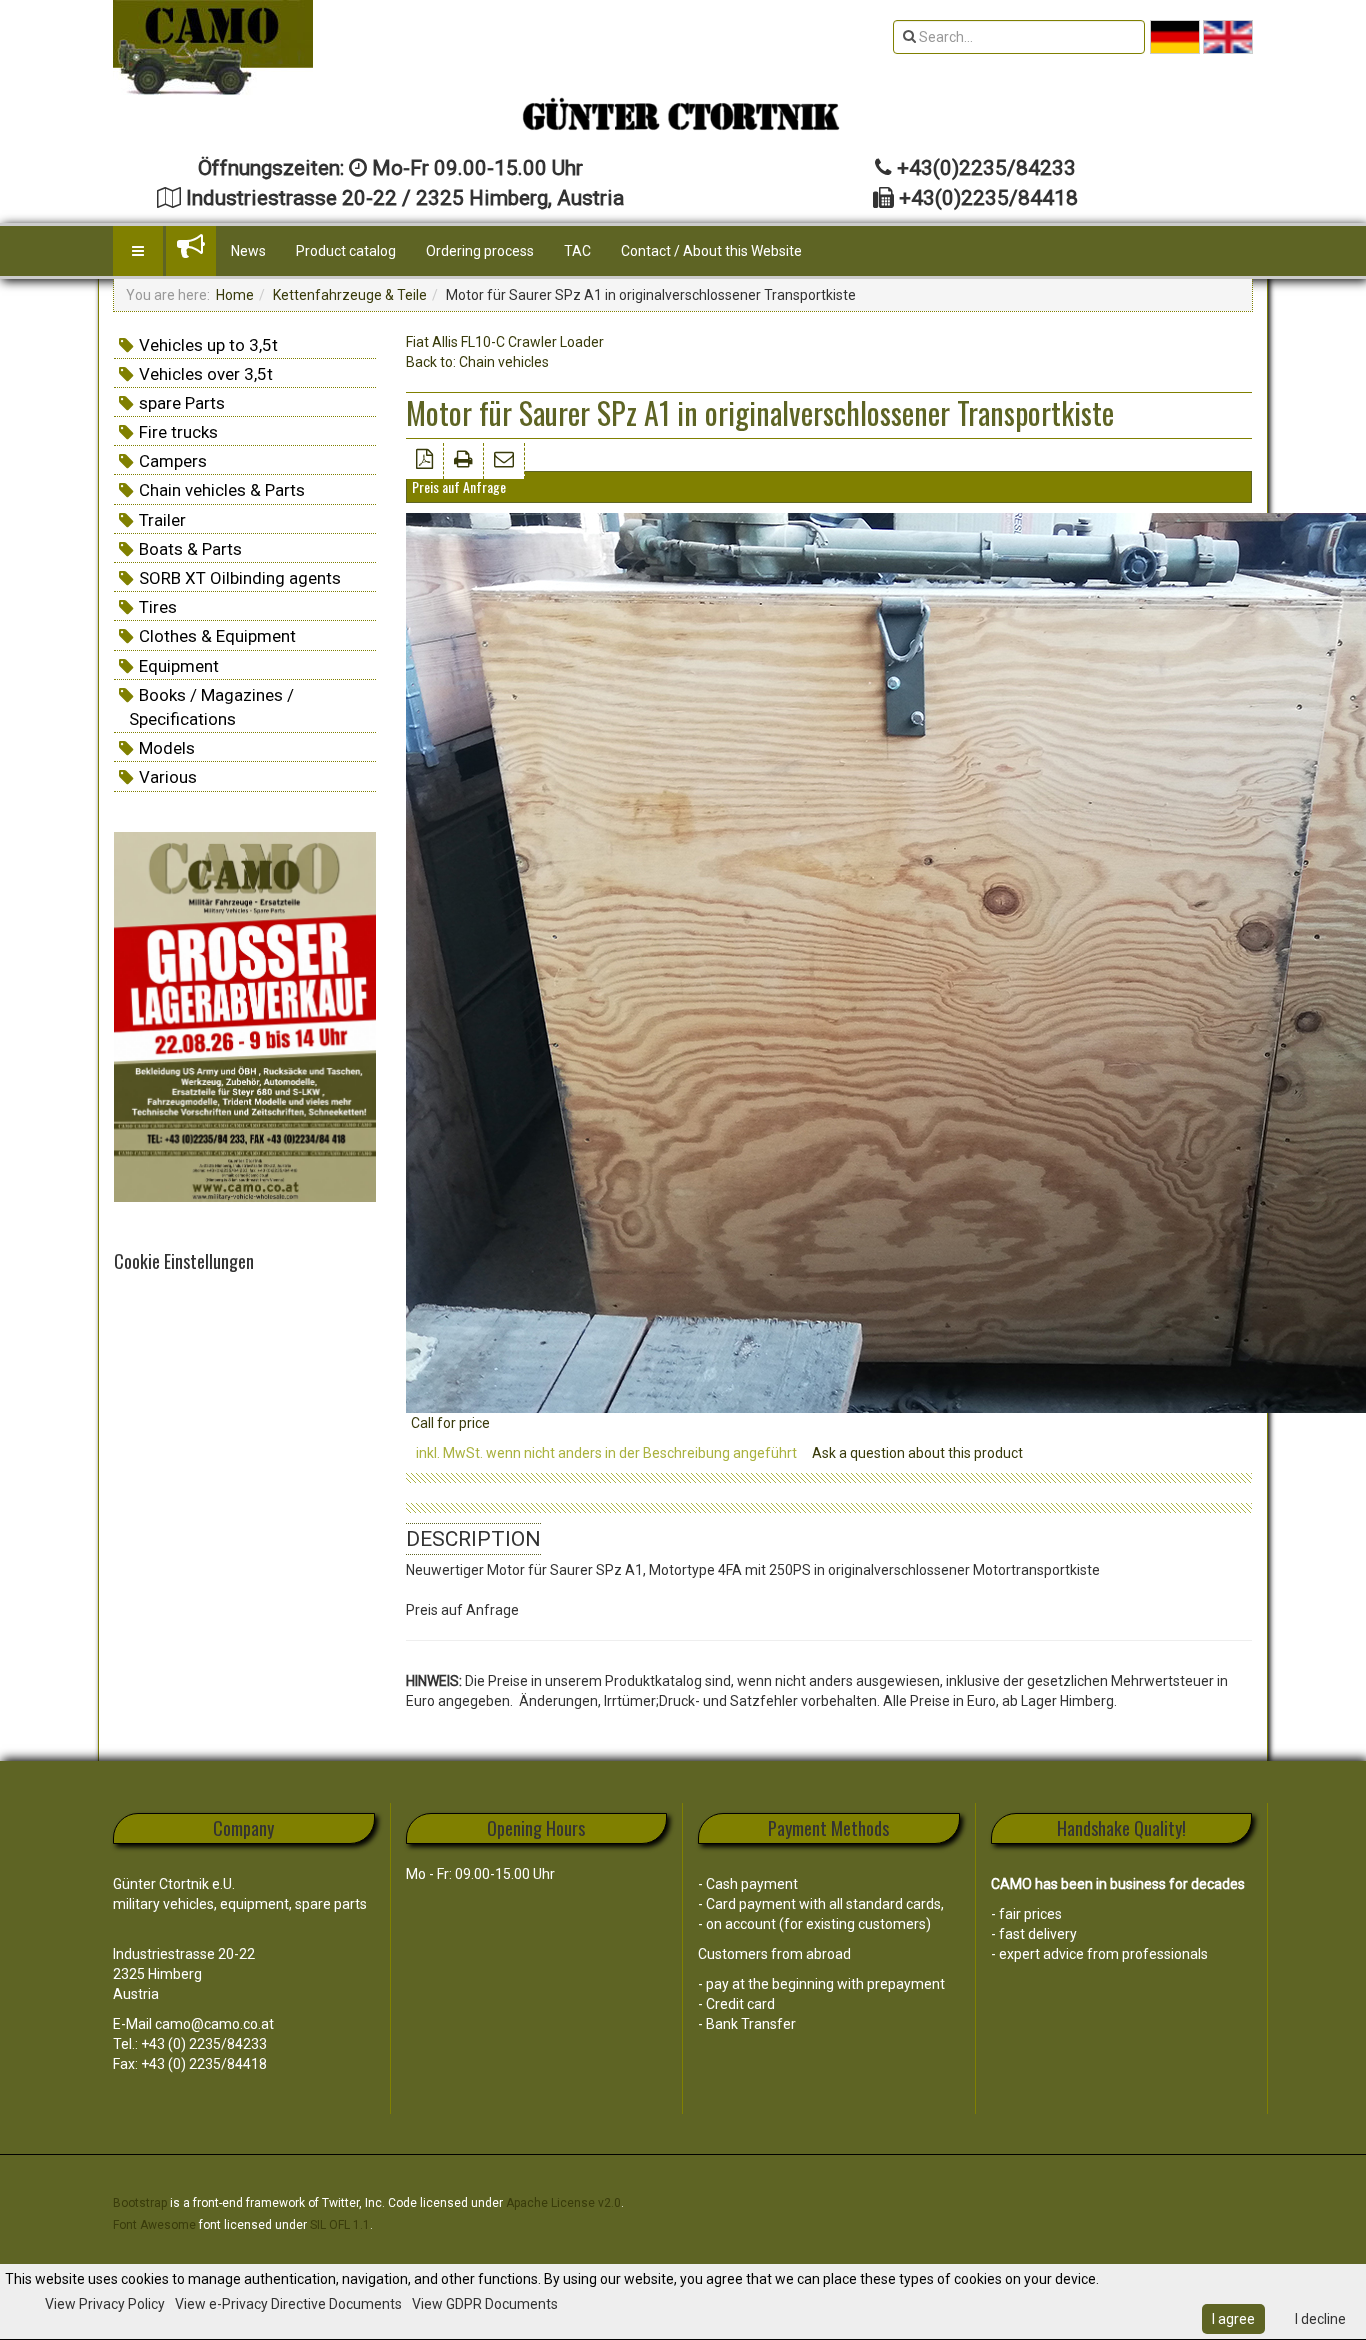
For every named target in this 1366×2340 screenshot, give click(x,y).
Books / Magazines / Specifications (211, 707)
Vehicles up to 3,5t (208, 345)
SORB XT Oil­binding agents (240, 578)
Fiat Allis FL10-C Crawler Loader (505, 342)
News (248, 251)
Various (168, 777)
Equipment (179, 666)
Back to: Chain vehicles (477, 362)
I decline (1320, 2319)
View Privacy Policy (105, 2304)
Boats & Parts (190, 549)
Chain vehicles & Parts (222, 490)
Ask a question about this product (917, 1453)
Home (235, 295)
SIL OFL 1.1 (340, 2225)
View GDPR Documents (485, 2304)
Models (167, 748)
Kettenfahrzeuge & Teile (350, 295)
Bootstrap (140, 2203)
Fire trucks (178, 432)
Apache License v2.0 (563, 2203)
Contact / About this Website (711, 251)
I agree (1233, 2319)
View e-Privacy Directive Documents (288, 2304)
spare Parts (182, 403)
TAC (577, 251)
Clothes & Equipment (217, 636)
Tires (158, 607)
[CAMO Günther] (213, 47)
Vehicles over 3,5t (206, 374)
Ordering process (480, 251)
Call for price (450, 1423)
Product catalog (346, 251)
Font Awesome (154, 2225)
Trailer (162, 520)
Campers (173, 461)
